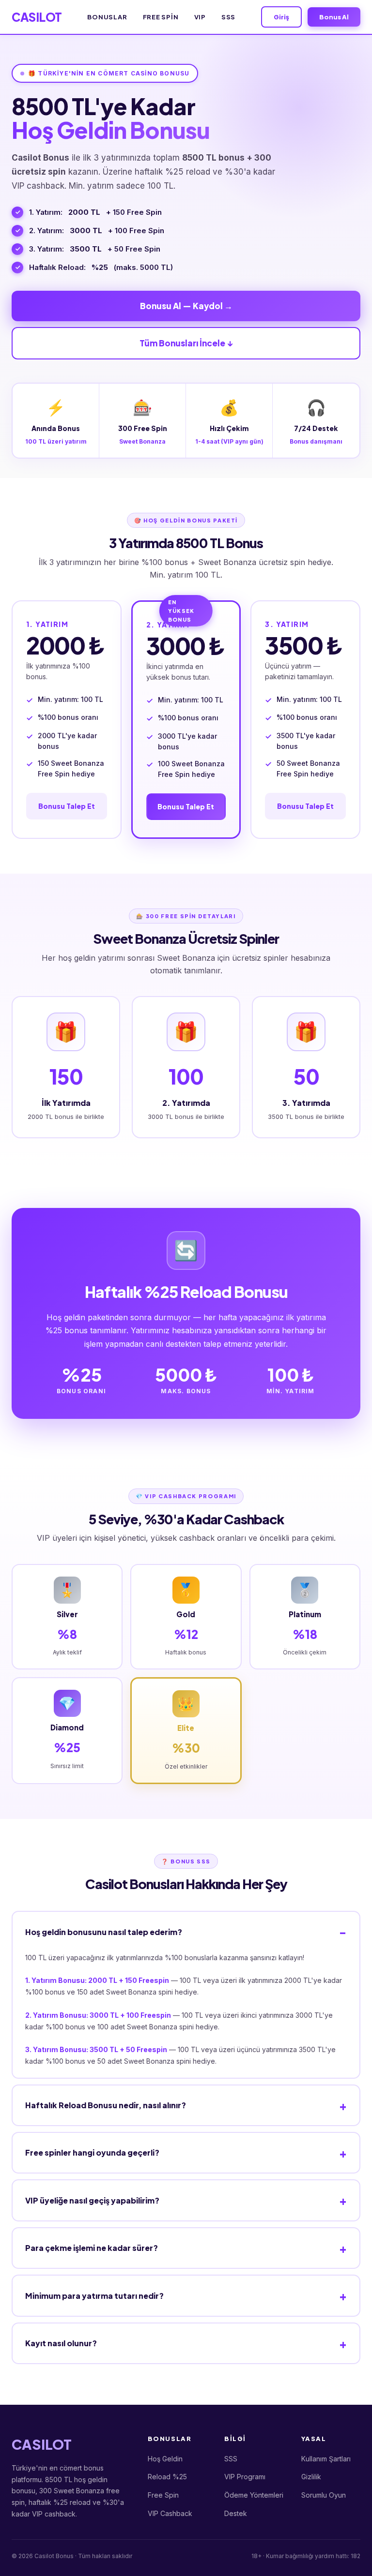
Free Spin (161, 17)
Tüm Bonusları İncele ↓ (186, 343)
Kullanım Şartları (326, 2459)
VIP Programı (245, 2477)
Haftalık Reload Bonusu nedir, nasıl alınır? (106, 2105)
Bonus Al (334, 17)
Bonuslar (107, 17)
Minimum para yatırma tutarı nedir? (94, 2296)
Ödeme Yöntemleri (254, 2495)
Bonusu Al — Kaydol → (186, 306)
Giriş (281, 17)
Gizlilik (311, 2477)
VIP (200, 17)
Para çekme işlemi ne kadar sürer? (92, 2248)
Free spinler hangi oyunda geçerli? (92, 2152)
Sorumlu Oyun (324, 2495)
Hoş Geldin (165, 2459)
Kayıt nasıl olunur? (61, 2343)
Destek (236, 2513)
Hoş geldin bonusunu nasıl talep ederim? (104, 1932)
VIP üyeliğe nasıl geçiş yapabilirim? (92, 2200)
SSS (228, 17)
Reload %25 (167, 2477)
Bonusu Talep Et (67, 806)
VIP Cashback (170, 2513)
